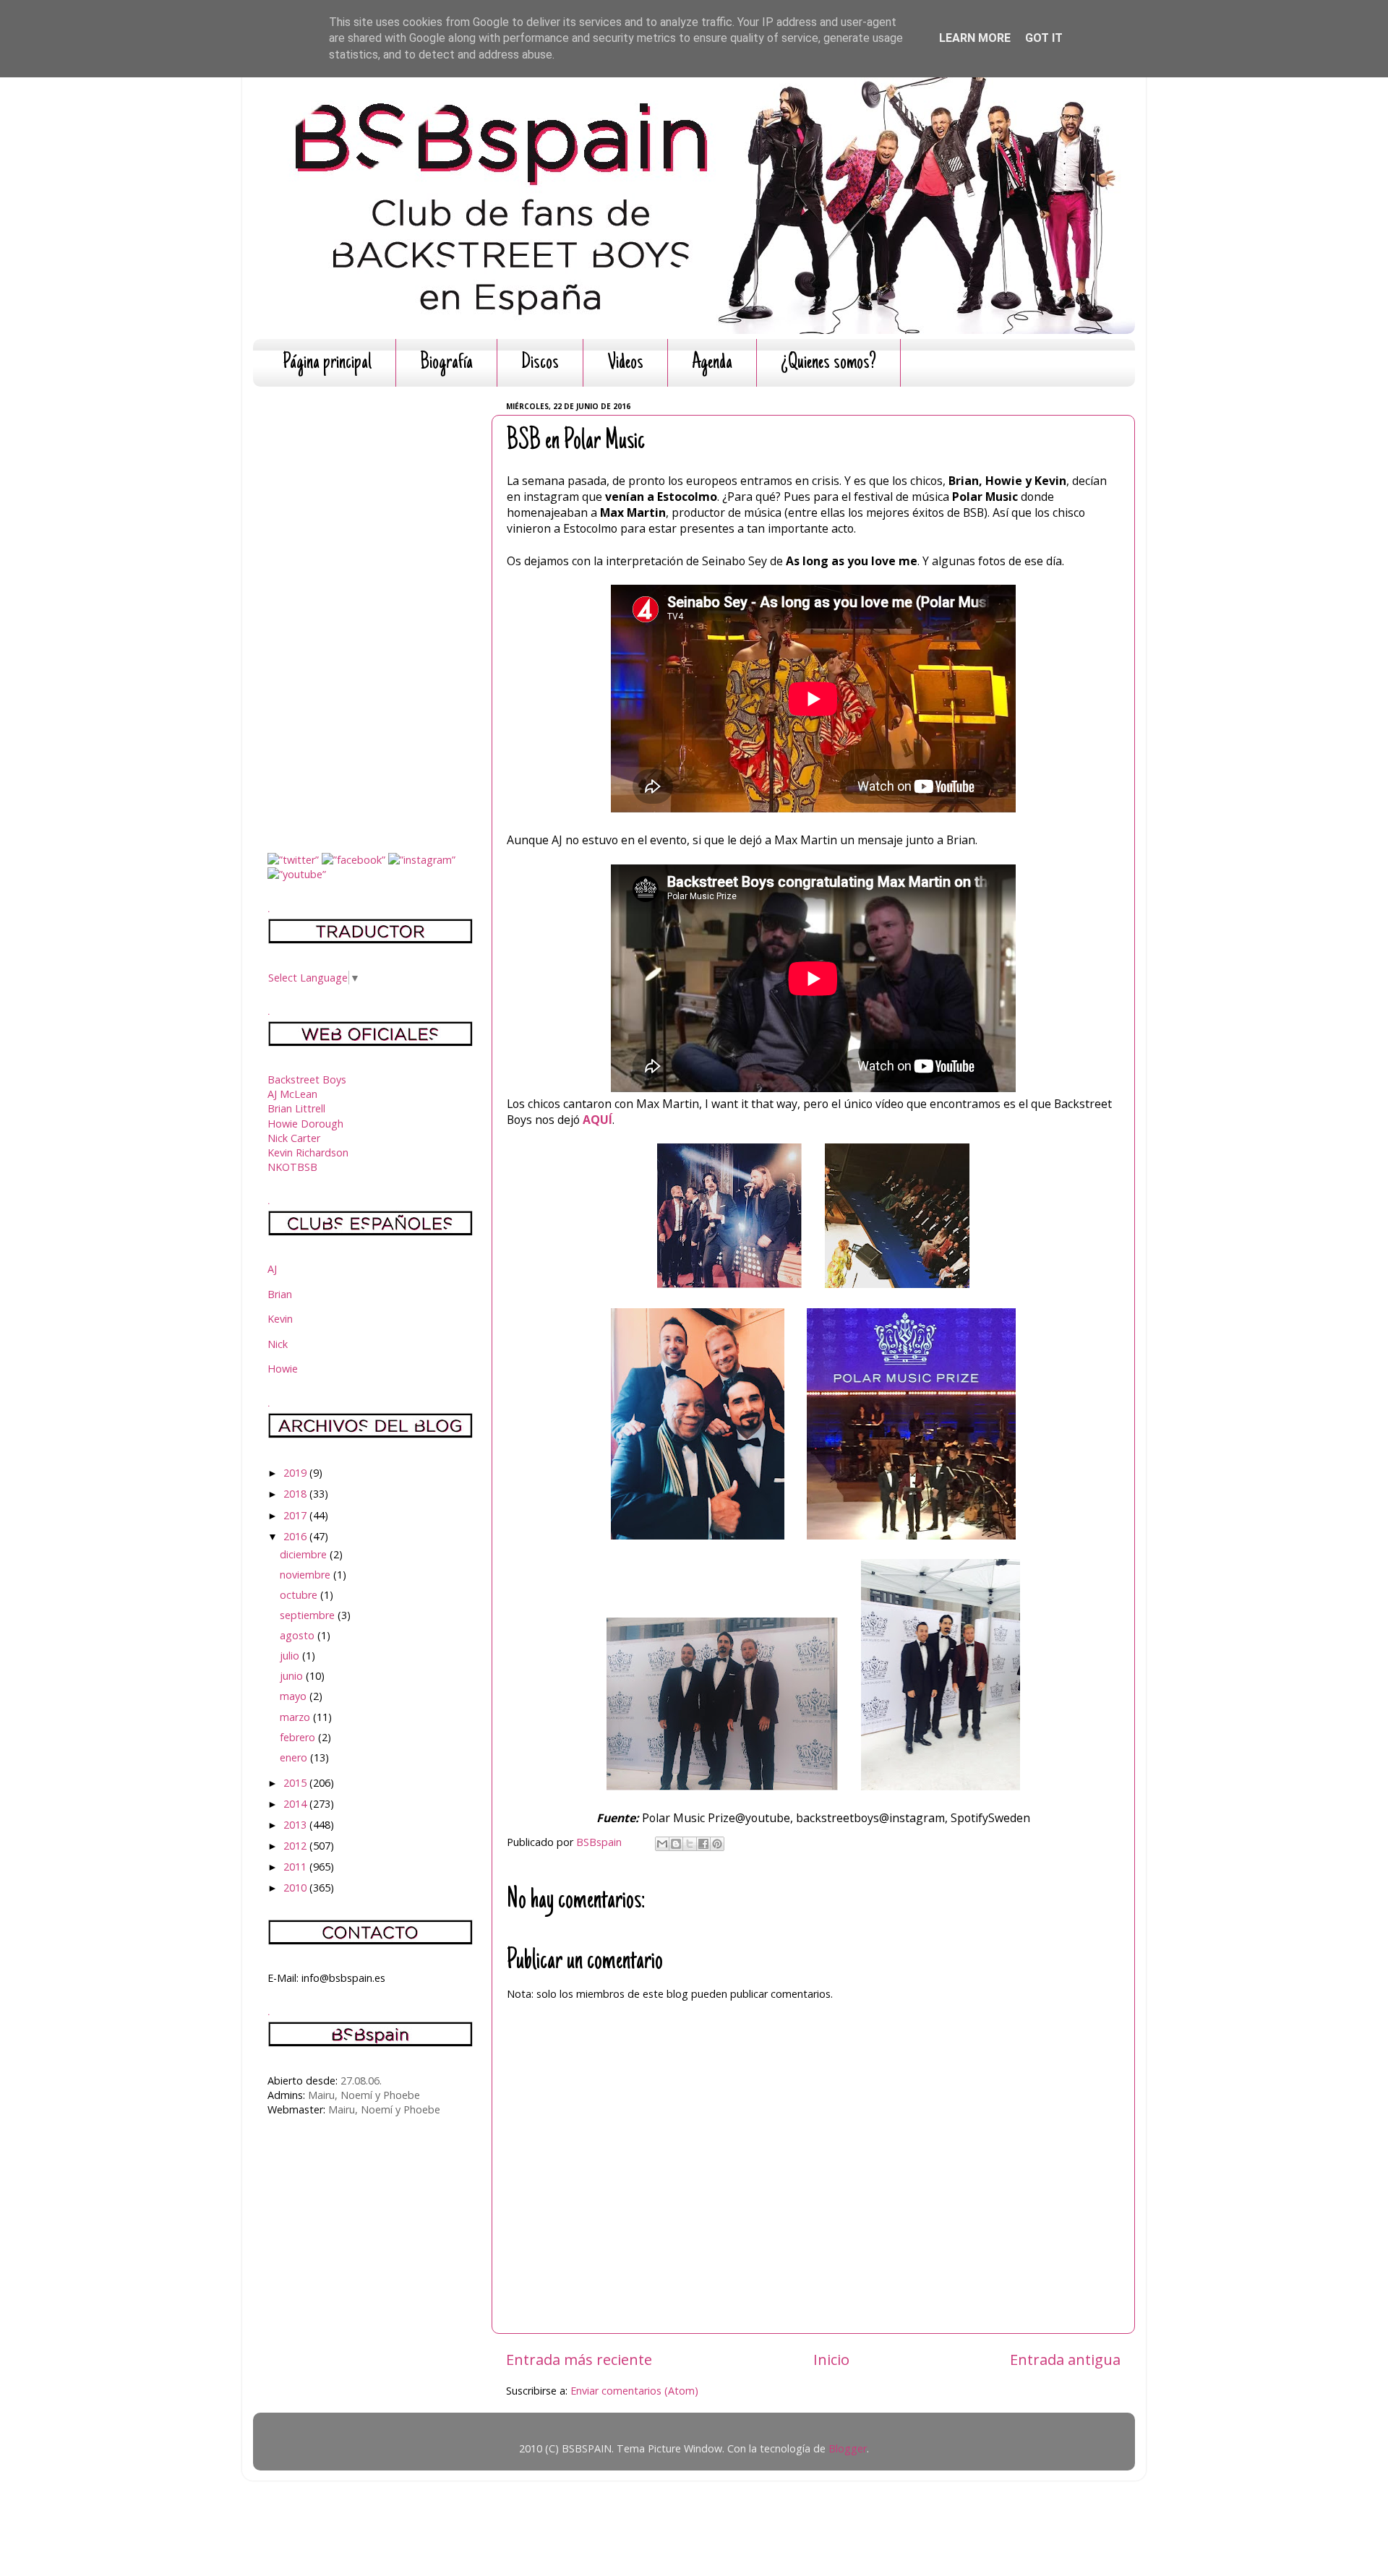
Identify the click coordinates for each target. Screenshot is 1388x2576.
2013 (296, 1825)
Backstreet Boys (307, 1079)
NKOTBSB (292, 1167)
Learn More (975, 38)
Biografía (446, 363)
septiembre (309, 1615)
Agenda (712, 363)
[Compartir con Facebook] (703, 1844)
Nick (278, 1344)
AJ (272, 1269)
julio (291, 1656)
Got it (1044, 38)
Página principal (327, 363)
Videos (625, 363)
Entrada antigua (1065, 2359)
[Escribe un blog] (676, 1844)
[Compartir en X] (690, 1844)
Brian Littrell (296, 1108)
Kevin (280, 1319)
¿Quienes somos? (828, 363)
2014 (296, 1804)
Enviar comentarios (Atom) (634, 2391)
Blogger (848, 2448)
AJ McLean (292, 1094)
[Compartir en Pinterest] (717, 1844)
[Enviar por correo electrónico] (662, 1844)
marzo (296, 1717)
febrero (299, 1737)
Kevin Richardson (308, 1152)
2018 (296, 1494)
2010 (296, 1888)
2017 (296, 1515)
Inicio (831, 2359)
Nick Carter (294, 1138)
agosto (299, 1635)
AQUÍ (597, 1120)
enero (295, 1757)
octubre (300, 1595)
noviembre (307, 1575)
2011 (296, 1867)
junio (293, 1676)
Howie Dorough (305, 1124)
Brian (280, 1294)
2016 (296, 1536)
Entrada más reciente (579, 2359)
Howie (283, 1369)
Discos (540, 363)
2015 (296, 1783)
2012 (296, 1846)
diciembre (305, 1554)
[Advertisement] (370, 614)
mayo (295, 1696)
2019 (296, 1473)
